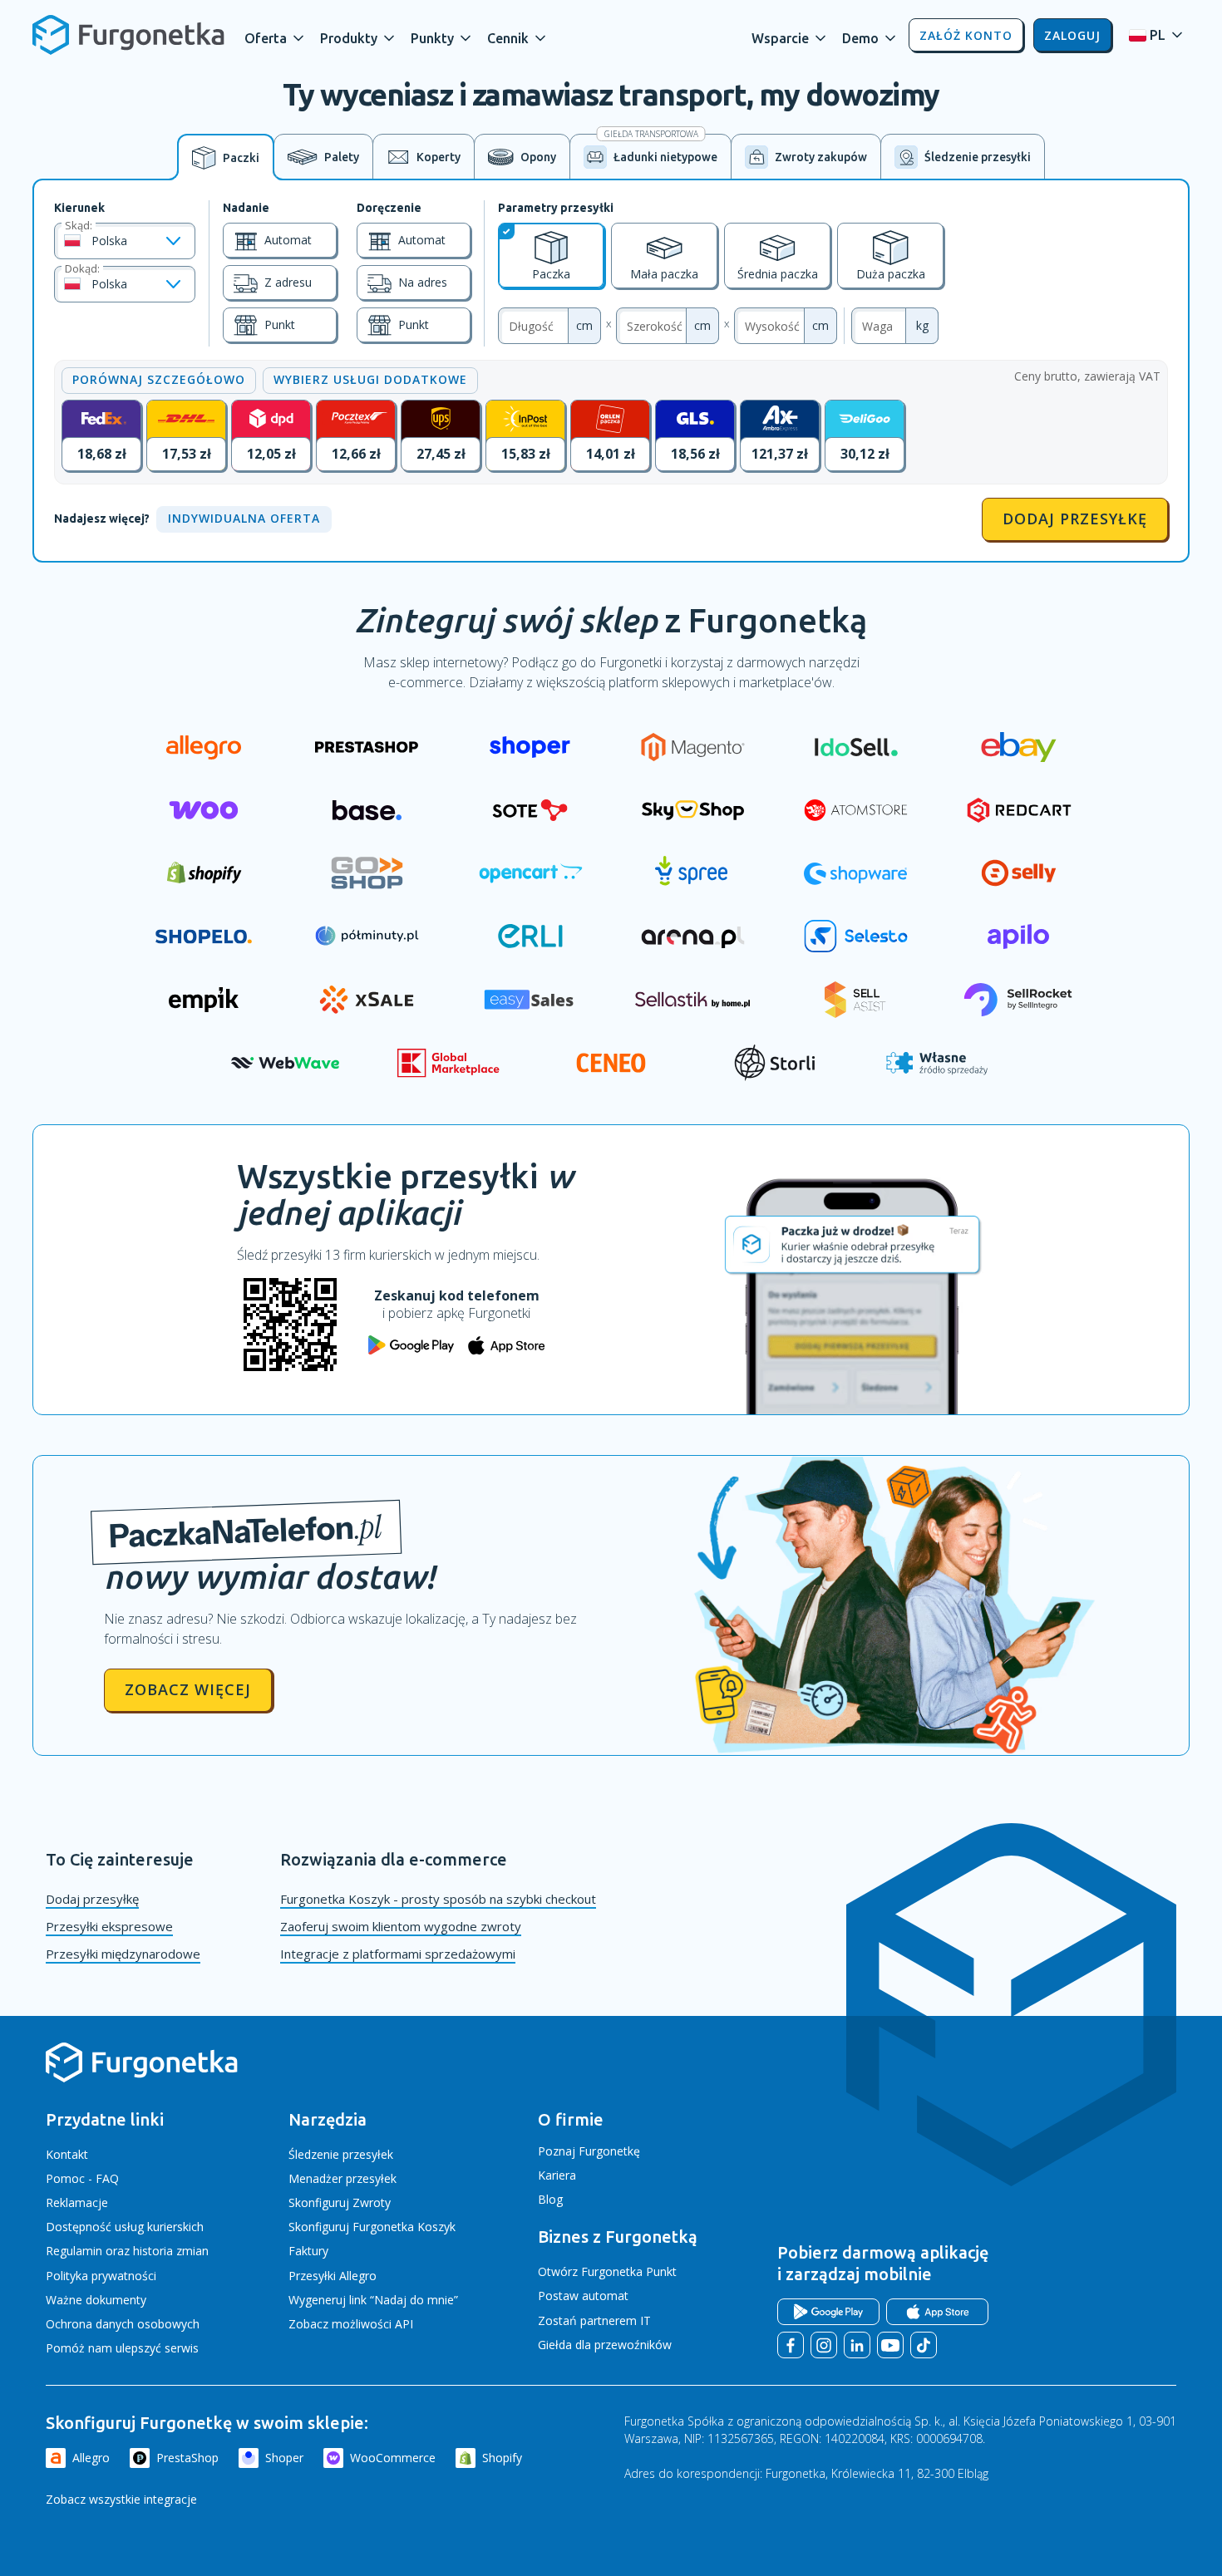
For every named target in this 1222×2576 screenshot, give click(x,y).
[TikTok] (924, 2345)
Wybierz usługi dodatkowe (370, 379)
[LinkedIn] (857, 2345)
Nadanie (246, 208)
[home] (128, 35)
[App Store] (937, 2312)
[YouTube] (890, 2345)
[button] (276, 35)
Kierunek (79, 208)
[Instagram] (824, 2345)
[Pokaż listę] (173, 241)
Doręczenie (389, 208)
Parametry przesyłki (556, 208)
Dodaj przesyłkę (1075, 519)
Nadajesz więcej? (102, 519)
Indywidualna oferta (244, 518)
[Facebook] (791, 2345)
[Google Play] (828, 2312)
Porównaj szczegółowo (159, 379)
